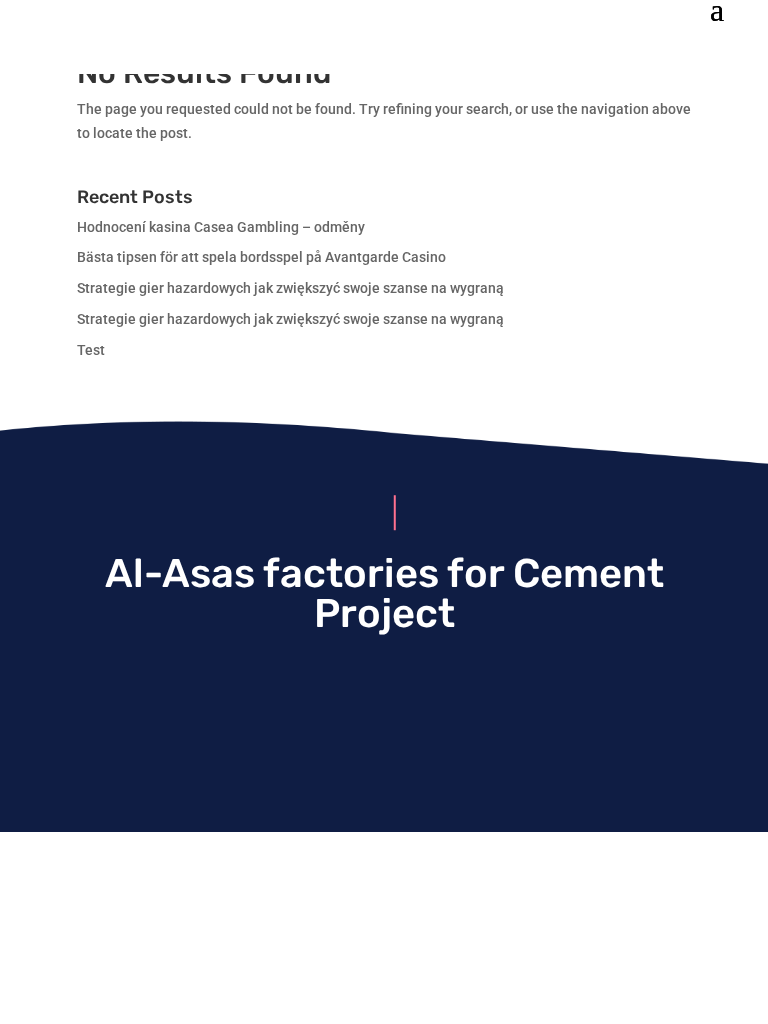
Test (91, 350)
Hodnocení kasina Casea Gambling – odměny (221, 227)
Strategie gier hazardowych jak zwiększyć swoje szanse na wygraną (290, 288)
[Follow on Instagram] (384, 694)
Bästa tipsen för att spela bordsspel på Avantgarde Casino (261, 257)
